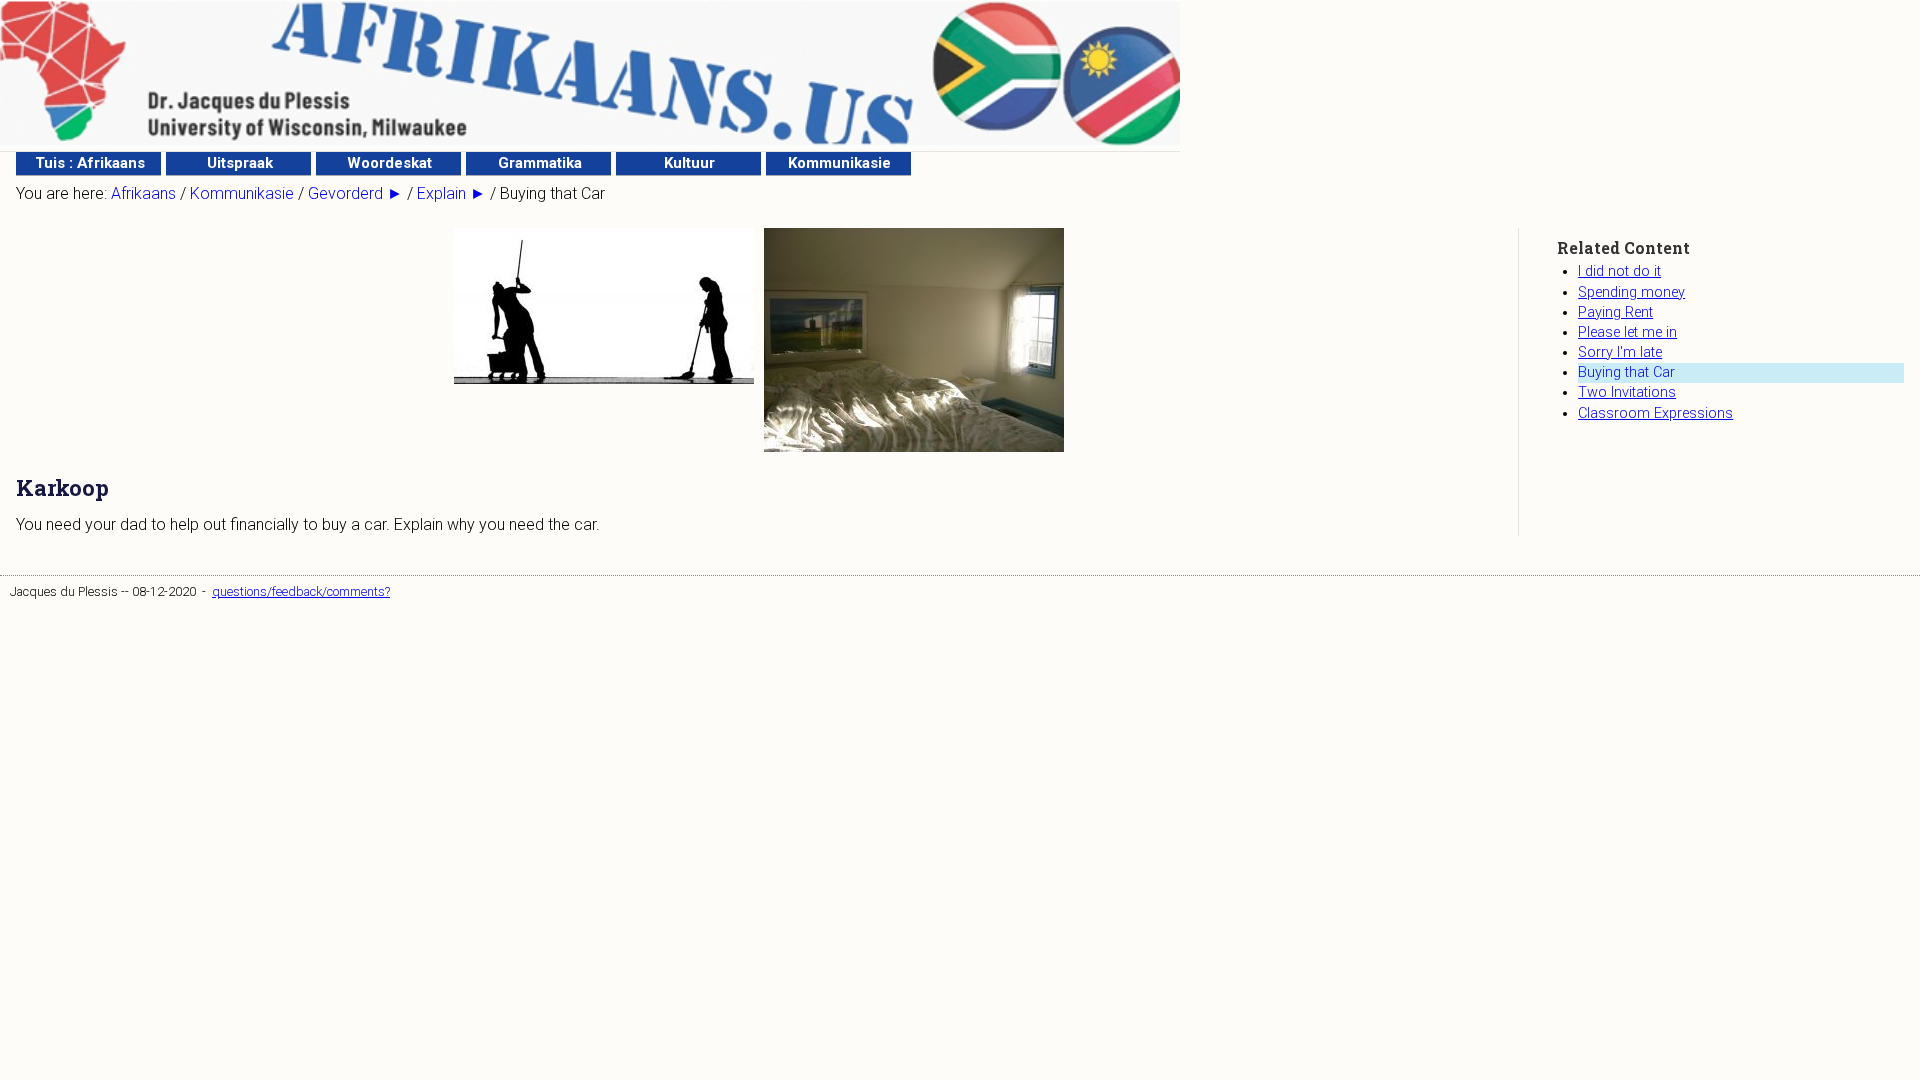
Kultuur (689, 163)
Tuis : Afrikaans (90, 163)
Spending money (1631, 292)
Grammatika (540, 163)
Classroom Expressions (1655, 413)
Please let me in (1627, 332)
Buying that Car (1626, 372)
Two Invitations (1627, 392)
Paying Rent (1615, 312)
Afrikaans (143, 193)
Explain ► (451, 193)
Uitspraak (240, 163)
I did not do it (1619, 271)
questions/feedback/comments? (301, 591)
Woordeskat (389, 163)
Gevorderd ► (355, 193)
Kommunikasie (839, 163)
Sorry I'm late (1620, 352)
